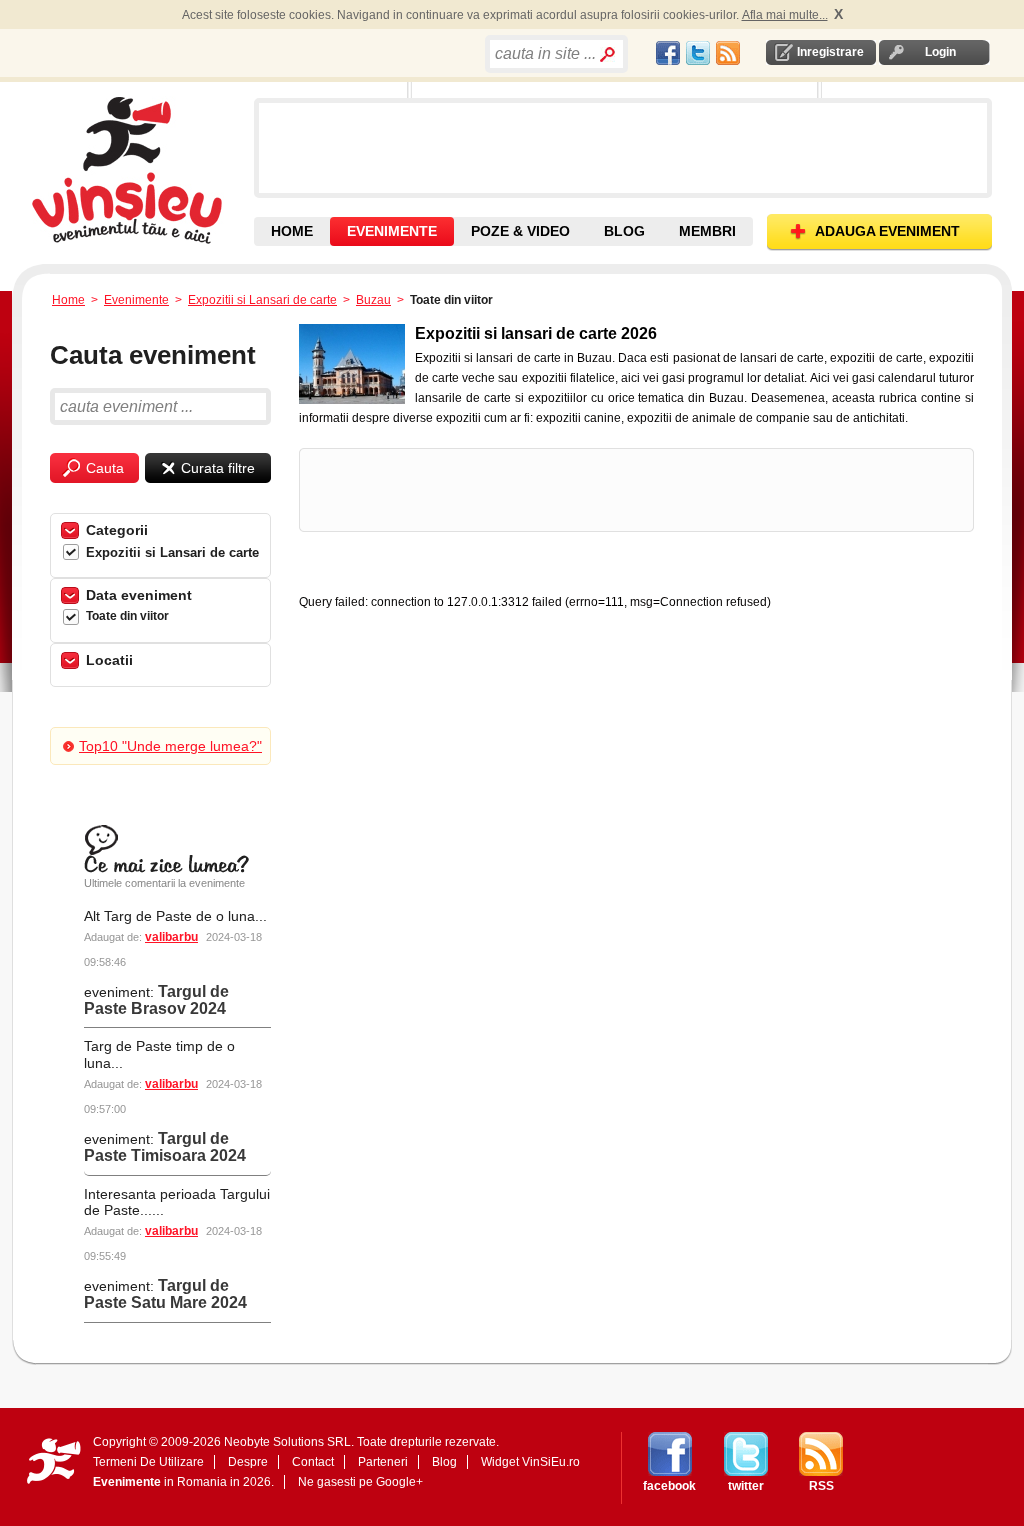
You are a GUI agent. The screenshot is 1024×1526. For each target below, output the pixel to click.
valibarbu (171, 937)
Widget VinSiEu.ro (530, 1462)
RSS (821, 1486)
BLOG (624, 231)
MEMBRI (707, 231)
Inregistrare (830, 52)
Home (68, 300)
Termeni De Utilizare (148, 1462)
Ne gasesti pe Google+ (360, 1482)
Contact (313, 1462)
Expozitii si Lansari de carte (262, 300)
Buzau (373, 300)
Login (940, 52)
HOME (292, 231)
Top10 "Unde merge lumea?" (170, 746)
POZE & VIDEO (520, 231)
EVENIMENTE (392, 231)
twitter (746, 1486)
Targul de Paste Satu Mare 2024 (165, 1294)
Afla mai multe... (785, 15)
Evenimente (136, 300)
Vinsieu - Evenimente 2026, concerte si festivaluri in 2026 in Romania (140, 170)
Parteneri (383, 1462)
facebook (669, 1486)
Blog (444, 1462)
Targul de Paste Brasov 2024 (156, 1000)
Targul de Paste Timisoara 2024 (165, 1147)
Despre (248, 1462)
